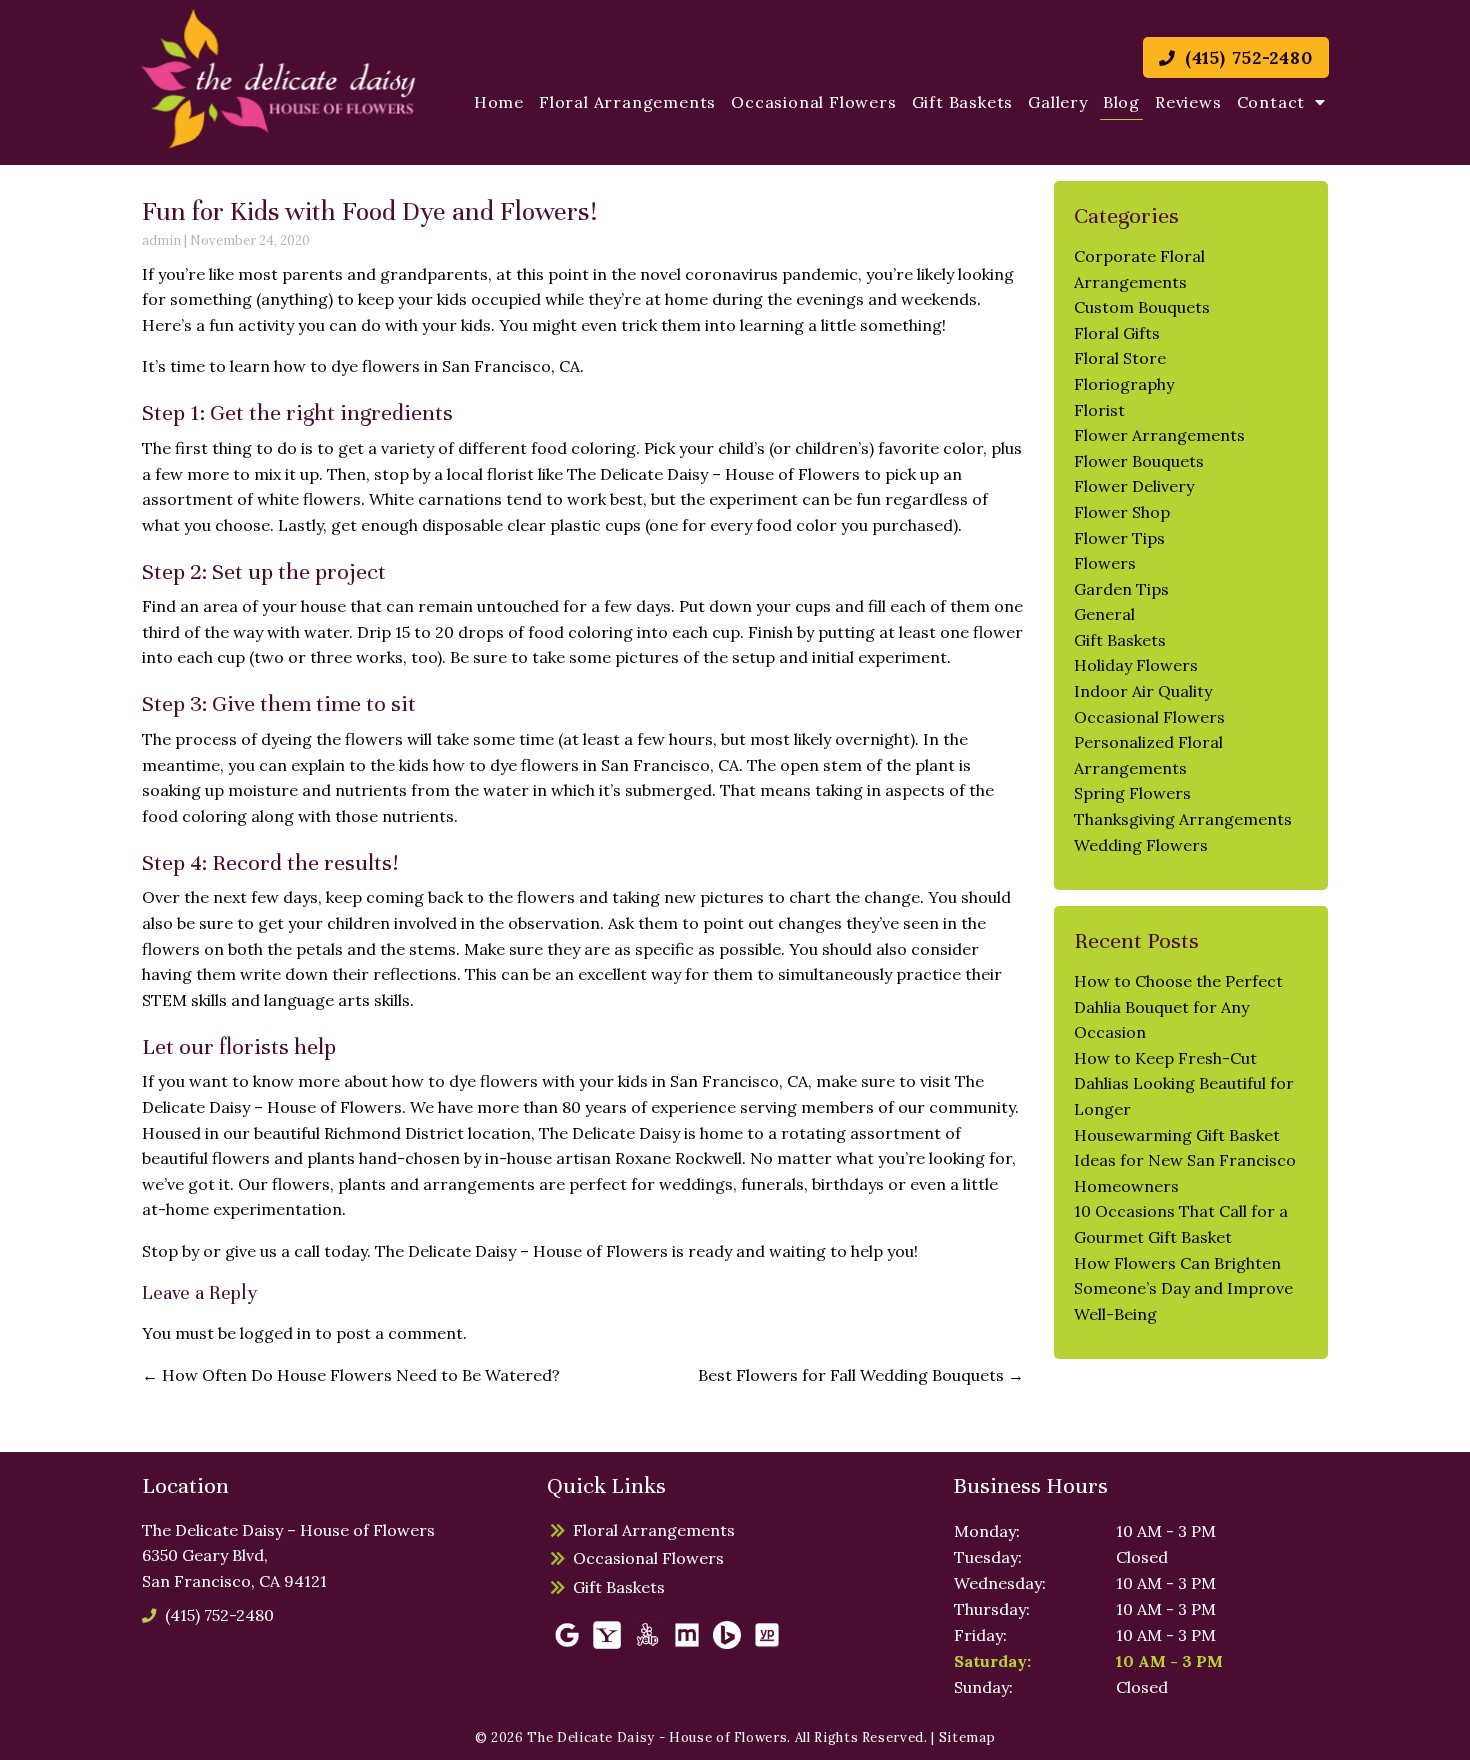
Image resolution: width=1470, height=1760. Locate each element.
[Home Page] (278, 78)
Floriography (1124, 384)
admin (161, 240)
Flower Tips (1119, 538)
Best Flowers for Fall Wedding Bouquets (861, 1375)
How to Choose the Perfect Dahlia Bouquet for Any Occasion (1178, 1006)
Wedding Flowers (1141, 845)
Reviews (1188, 102)
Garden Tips (1121, 589)
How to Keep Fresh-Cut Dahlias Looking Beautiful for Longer (1184, 1083)
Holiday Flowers (1136, 665)
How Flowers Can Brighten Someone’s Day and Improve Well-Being (1183, 1288)
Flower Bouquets (1139, 461)
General (1104, 614)
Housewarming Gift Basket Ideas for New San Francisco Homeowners (1185, 1160)
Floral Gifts (1117, 333)
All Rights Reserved (859, 1737)
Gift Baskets (963, 102)
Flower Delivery (1134, 486)
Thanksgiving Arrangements (1183, 819)
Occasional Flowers (813, 102)
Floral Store (1120, 358)
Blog (1121, 102)
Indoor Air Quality (1143, 691)
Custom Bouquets (1142, 307)
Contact (1271, 102)
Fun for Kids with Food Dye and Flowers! (369, 211)
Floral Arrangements (627, 102)
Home (499, 102)
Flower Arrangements (1159, 435)
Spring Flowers (1132, 793)
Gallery (1058, 102)
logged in (275, 1333)
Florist (1099, 410)
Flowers (1105, 563)
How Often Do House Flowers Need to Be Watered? (351, 1375)
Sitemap (967, 1737)
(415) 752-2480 (1246, 57)
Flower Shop (1122, 512)
